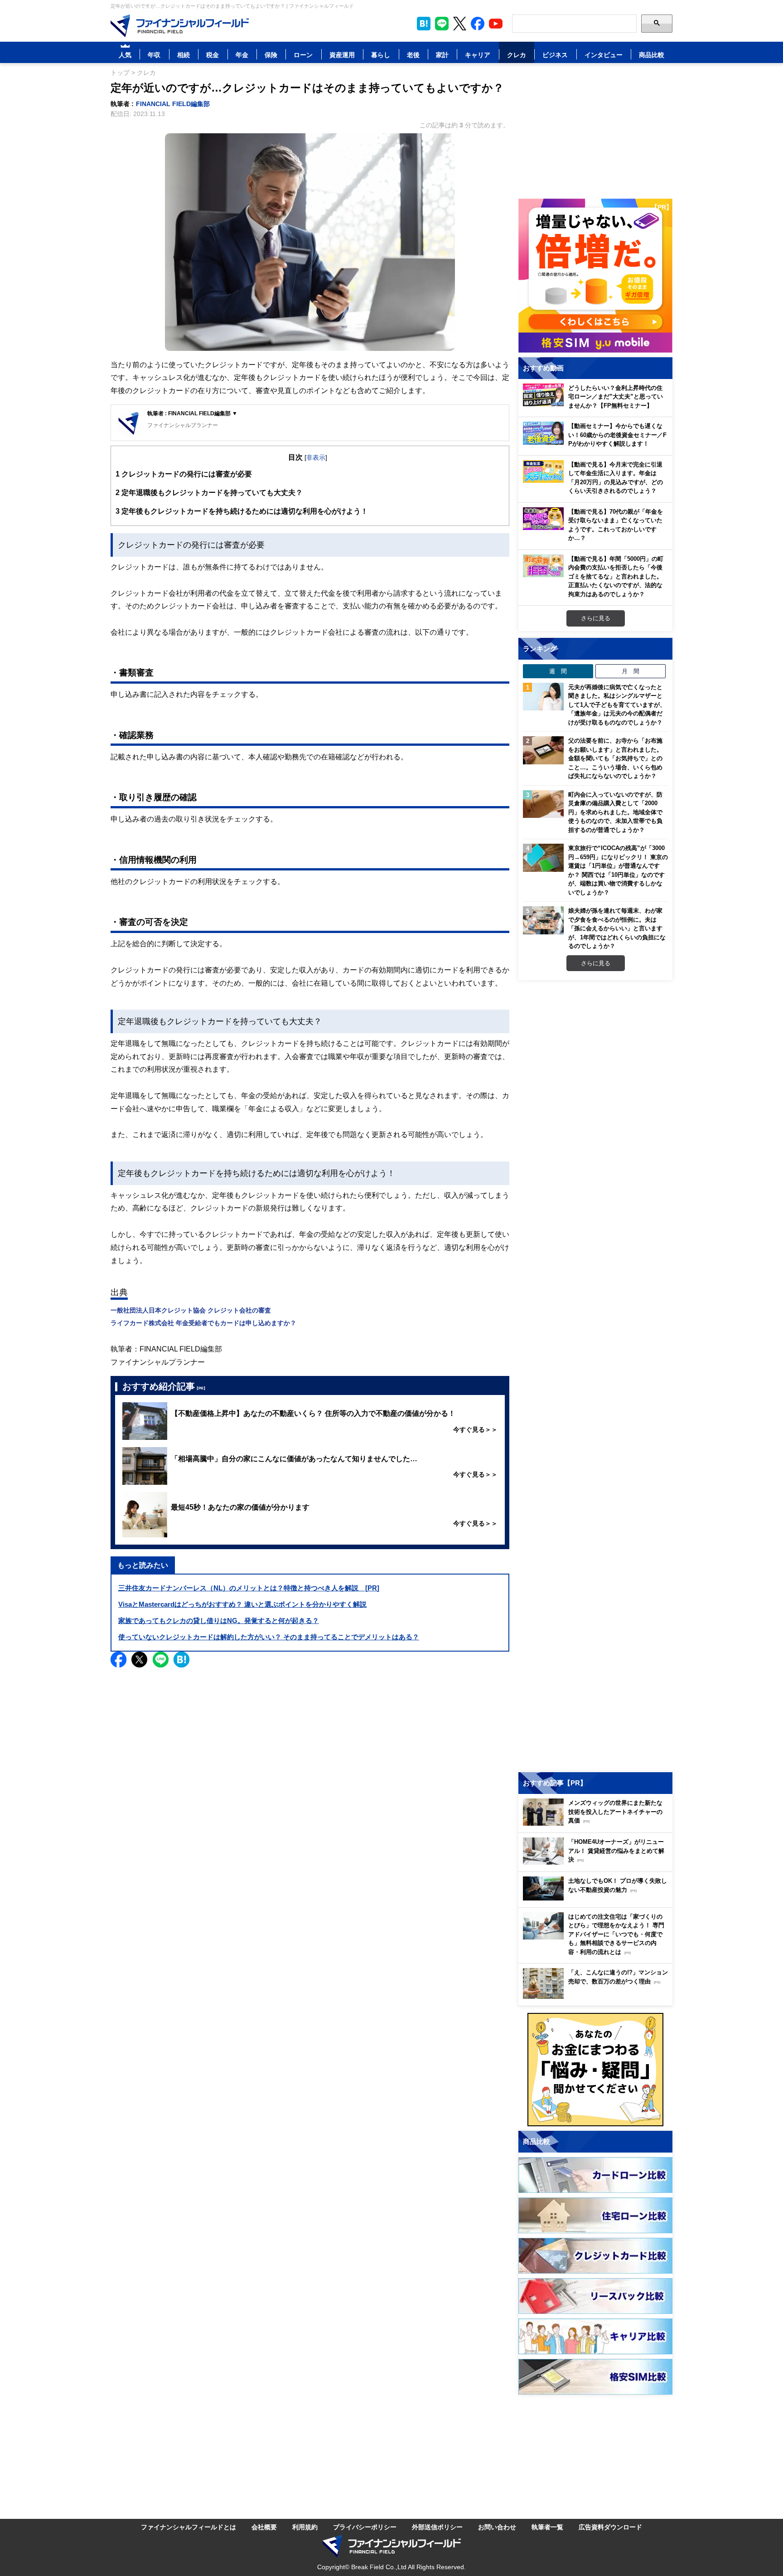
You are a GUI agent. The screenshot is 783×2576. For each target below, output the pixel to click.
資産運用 (342, 55)
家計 (442, 55)
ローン (303, 55)
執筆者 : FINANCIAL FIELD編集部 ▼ (192, 413)
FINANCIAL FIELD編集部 (173, 104)
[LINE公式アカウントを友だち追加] (442, 24)
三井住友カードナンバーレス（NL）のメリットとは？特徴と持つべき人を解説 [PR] (249, 1588)
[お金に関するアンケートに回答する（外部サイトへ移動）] (595, 2070)
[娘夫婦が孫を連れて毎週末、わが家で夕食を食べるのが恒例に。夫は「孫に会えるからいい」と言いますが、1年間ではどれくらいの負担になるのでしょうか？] (543, 920)
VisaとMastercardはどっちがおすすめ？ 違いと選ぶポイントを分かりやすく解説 (242, 1604)
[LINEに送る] (161, 1660)
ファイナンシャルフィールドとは (188, 2527)
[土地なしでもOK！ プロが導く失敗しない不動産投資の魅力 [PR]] (598, 1898)
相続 (184, 55)
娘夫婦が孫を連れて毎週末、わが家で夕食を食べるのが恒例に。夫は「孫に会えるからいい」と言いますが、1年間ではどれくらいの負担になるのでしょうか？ (617, 928)
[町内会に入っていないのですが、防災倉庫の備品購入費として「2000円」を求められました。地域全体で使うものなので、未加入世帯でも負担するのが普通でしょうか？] (543, 804)
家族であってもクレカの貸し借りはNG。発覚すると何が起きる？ (219, 1621)
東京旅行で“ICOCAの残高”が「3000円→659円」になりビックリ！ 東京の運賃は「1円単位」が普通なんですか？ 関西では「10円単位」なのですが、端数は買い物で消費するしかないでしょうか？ (618, 870)
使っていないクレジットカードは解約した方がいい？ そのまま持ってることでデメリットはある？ (269, 1637)
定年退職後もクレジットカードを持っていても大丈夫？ (209, 492)
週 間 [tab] (558, 671)
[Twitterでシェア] (139, 1660)
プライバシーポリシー (365, 2527)
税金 (213, 55)
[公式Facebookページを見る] (478, 24)
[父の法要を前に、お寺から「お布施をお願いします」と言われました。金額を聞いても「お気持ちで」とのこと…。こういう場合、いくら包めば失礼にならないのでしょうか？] (543, 750)
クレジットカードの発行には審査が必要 (184, 474)
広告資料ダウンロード (610, 2527)
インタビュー (604, 55)
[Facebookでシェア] (118, 1660)
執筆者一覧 (547, 2527)
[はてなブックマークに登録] (181, 1660)
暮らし (381, 55)
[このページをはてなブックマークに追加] (424, 24)
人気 (125, 55)
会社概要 (264, 2527)
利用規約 (305, 2527)
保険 (271, 55)
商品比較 (652, 55)
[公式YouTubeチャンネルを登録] (496, 24)
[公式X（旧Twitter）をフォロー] (460, 24)
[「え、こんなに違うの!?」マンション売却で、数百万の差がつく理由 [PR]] (598, 1996)
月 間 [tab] (631, 671)
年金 (242, 55)
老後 (413, 55)
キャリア (478, 55)
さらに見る (596, 618)
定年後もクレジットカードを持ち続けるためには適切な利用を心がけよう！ (242, 511)
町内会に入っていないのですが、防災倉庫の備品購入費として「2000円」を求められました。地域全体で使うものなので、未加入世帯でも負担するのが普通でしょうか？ (615, 812)
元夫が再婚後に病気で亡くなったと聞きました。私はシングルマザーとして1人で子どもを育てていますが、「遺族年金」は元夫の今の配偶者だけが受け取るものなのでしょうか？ (617, 705)
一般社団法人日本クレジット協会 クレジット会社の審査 (191, 1310)
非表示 (316, 457)
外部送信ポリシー (437, 2527)
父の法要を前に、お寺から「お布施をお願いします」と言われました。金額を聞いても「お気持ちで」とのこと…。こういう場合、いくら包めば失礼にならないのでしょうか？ (615, 758)
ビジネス (555, 55)
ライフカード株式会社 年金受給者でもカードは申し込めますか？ (203, 1323)
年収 (154, 55)
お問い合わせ (497, 2527)
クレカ (517, 55)
